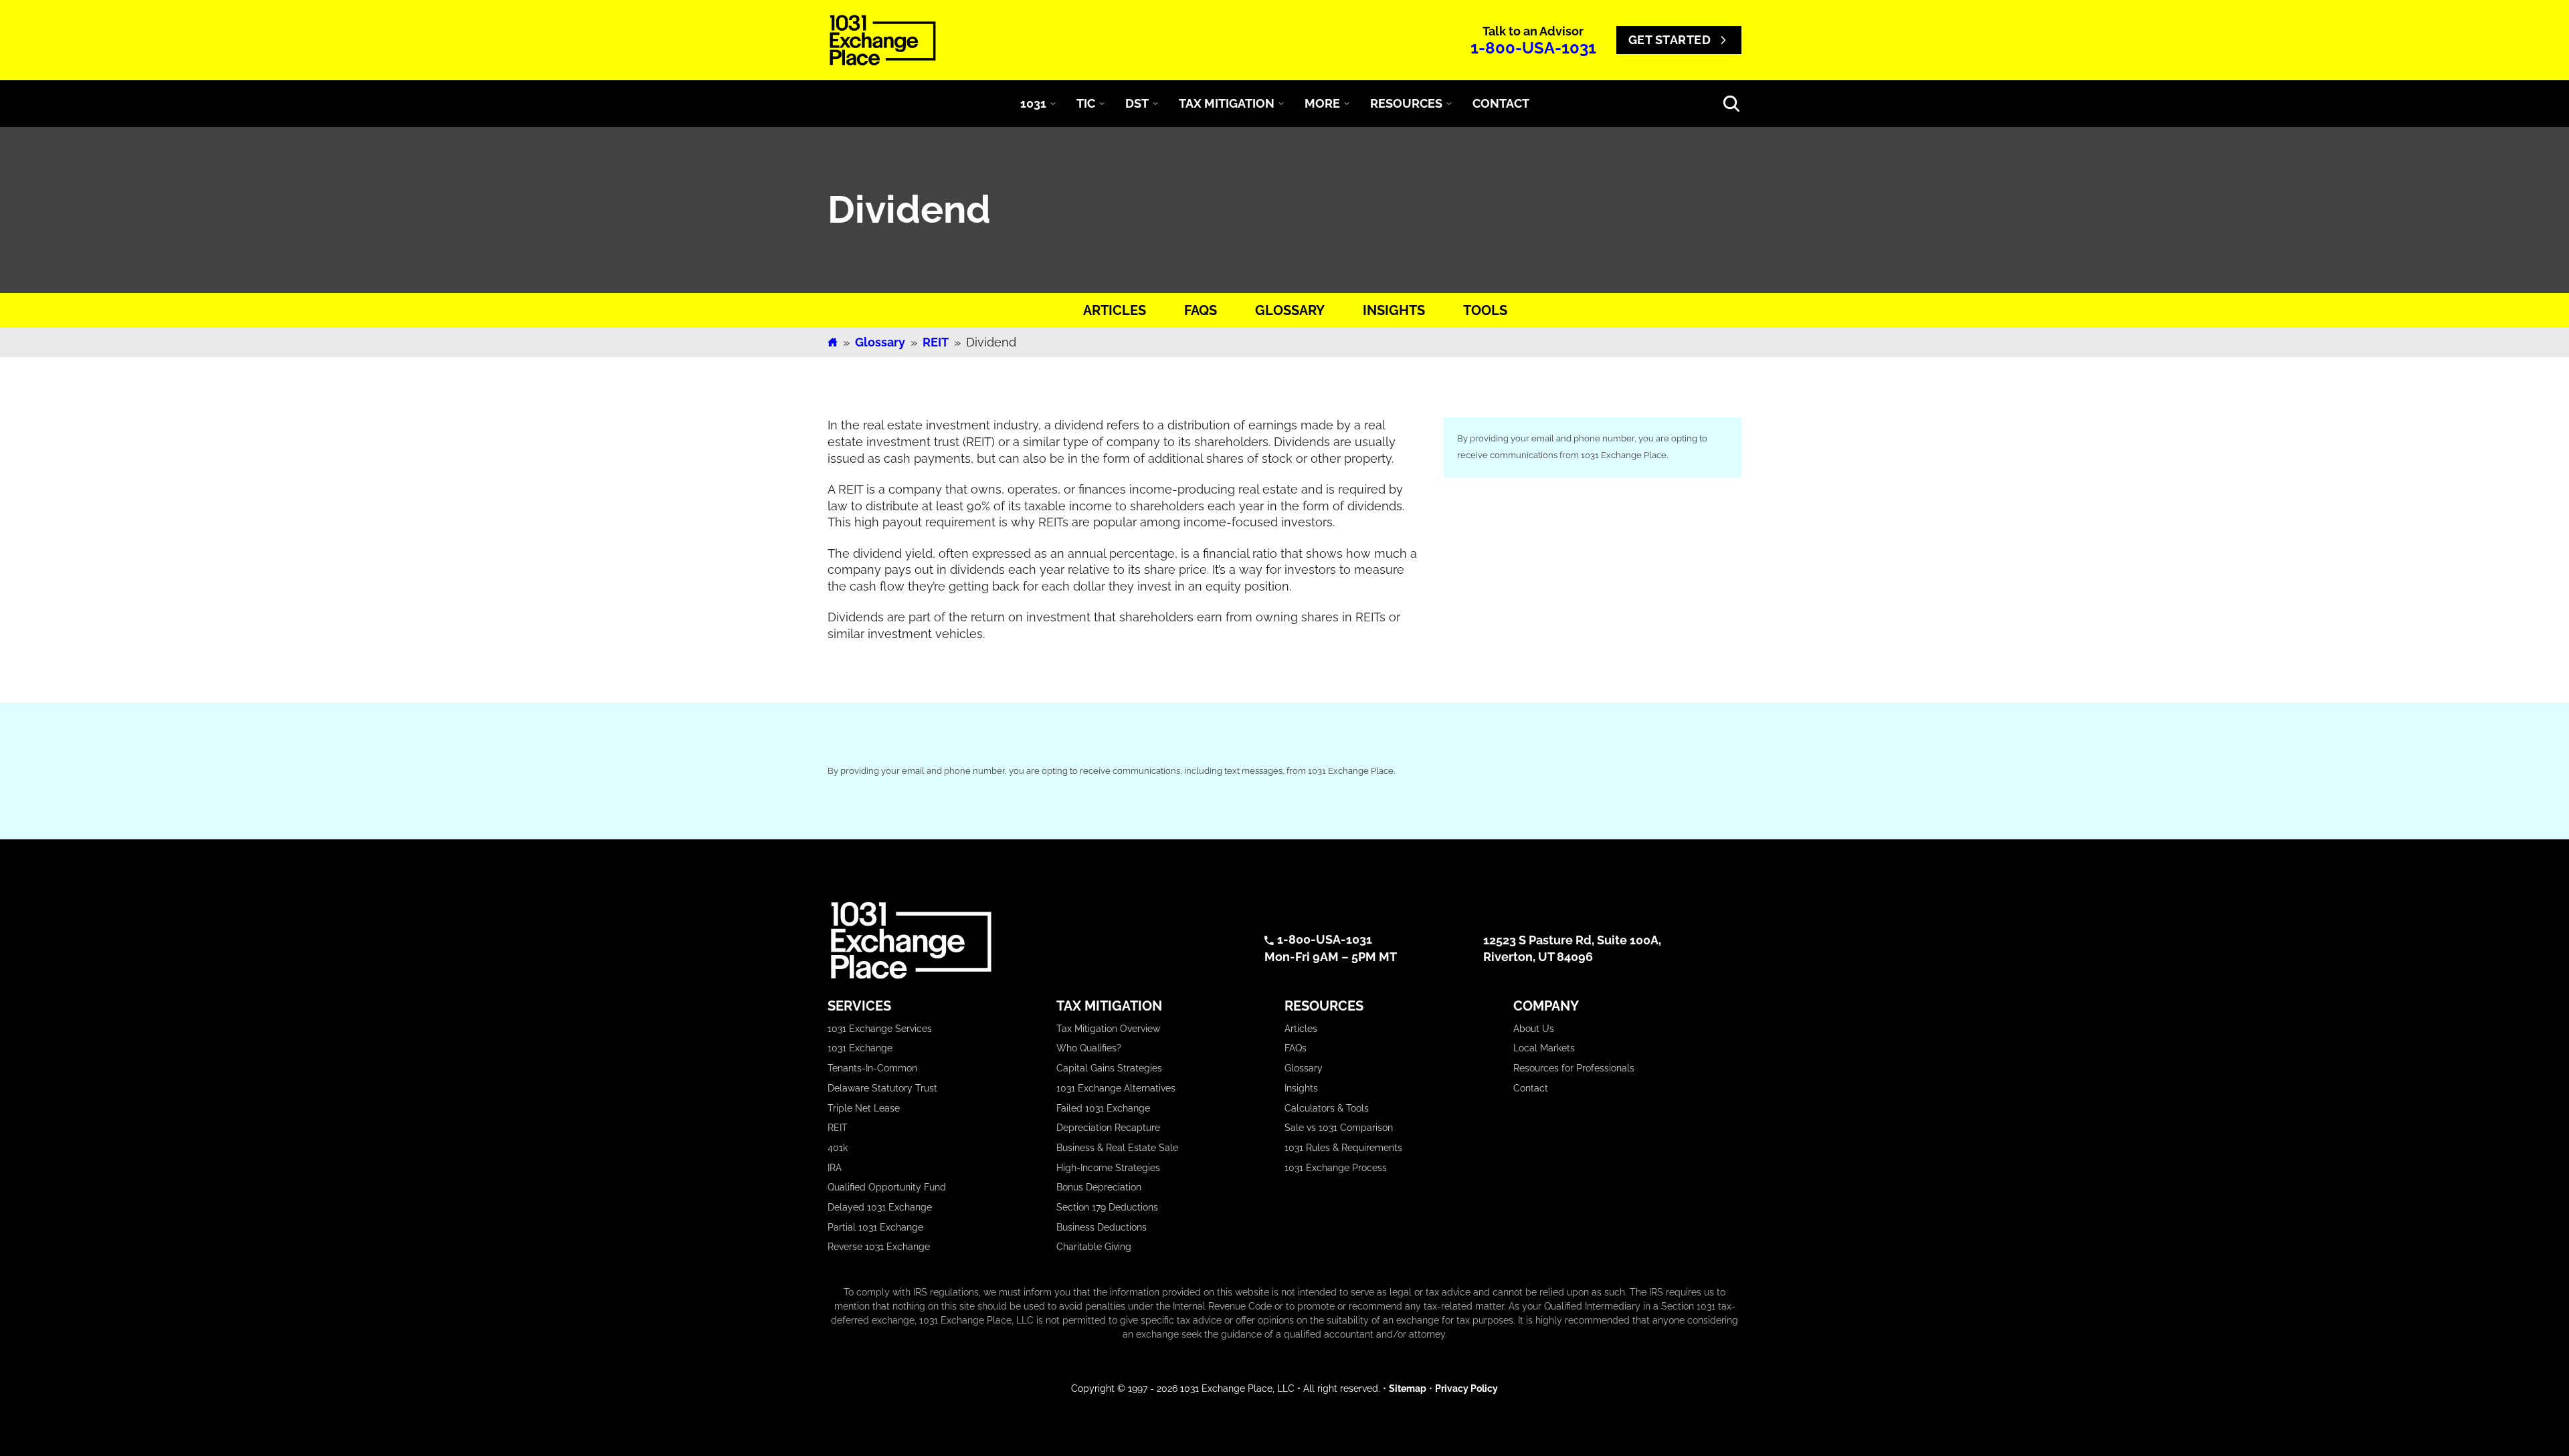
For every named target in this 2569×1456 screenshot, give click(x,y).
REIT (936, 342)
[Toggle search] (1731, 104)
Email (1482, 553)
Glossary (1289, 310)
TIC (1086, 103)
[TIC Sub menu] (1102, 104)
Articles (1114, 310)
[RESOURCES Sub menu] (1449, 104)
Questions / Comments (1523, 689)
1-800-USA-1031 (1533, 48)
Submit (1593, 750)
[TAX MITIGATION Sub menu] (1281, 104)
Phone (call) (1504, 608)
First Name (1495, 513)
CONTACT (1501, 103)
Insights (1393, 310)
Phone (1622, 553)
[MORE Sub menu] (1347, 104)
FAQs (1200, 310)
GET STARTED (1670, 40)
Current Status (867, 1233)
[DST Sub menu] (1155, 104)
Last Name (1636, 513)
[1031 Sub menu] (1053, 104)
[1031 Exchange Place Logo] (883, 40)
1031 (1033, 103)
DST (1137, 103)
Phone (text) (1587, 608)
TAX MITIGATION (1227, 103)
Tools (1485, 310)
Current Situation (1501, 634)
